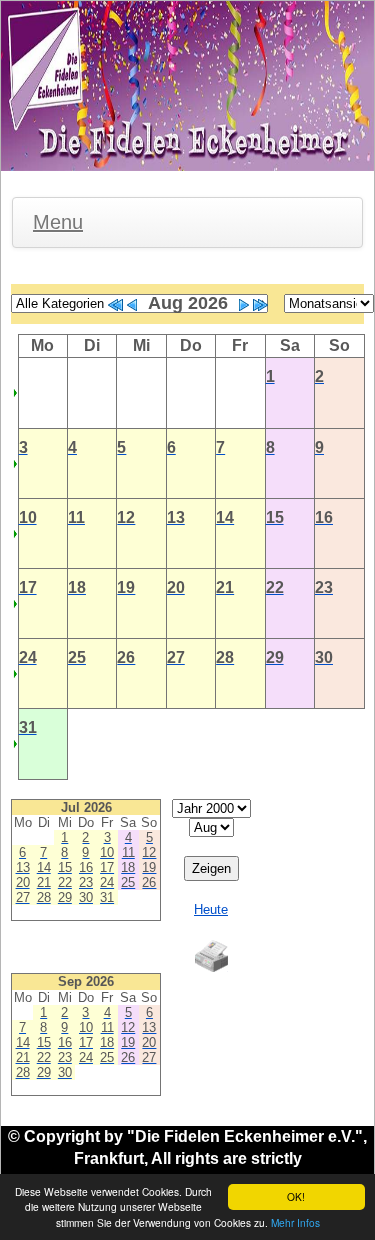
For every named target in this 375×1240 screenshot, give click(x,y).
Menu (58, 222)
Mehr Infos (295, 1222)
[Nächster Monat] (244, 305)
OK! (296, 1196)
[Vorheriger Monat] (132, 305)
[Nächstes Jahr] (260, 305)
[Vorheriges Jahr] (116, 305)
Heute (211, 909)
